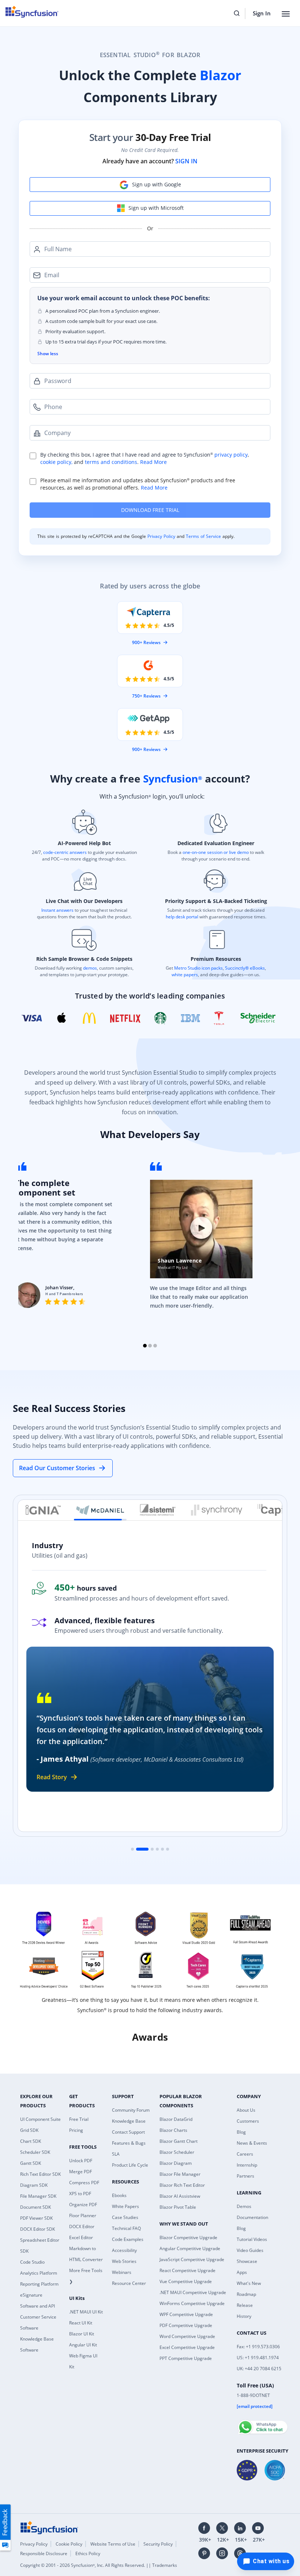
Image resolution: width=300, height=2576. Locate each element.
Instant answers (57, 910)
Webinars (122, 2272)
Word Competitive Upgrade (187, 2336)
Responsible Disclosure (44, 2553)
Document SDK (35, 2207)
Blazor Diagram (176, 2163)
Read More (153, 462)
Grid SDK (29, 2130)
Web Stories (124, 2261)
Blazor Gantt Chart (179, 2141)
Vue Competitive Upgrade (186, 2281)
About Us (246, 2110)
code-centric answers (65, 852)
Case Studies (125, 2217)
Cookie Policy (69, 2544)
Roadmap (246, 2294)
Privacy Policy (162, 536)
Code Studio (32, 2262)
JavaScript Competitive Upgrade (192, 2259)
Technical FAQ (126, 2228)
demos (90, 968)
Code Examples (128, 2239)
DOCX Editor (82, 2226)
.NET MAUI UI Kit (86, 2312)
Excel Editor (81, 2237)
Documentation (252, 2217)
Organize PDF (83, 2205)
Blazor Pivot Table (178, 2207)
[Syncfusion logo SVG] (32, 12)
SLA (116, 2154)
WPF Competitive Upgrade (186, 2314)
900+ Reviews (146, 642)
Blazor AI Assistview (180, 2196)
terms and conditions (111, 462)
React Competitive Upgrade (187, 2270)
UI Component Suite (40, 2119)
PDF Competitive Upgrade (186, 2325)
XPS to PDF (80, 2194)
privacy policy (231, 455)
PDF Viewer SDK (36, 2218)
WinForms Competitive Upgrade (192, 2303)
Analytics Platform (39, 2273)
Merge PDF (80, 2172)
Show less (48, 354)
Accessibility (124, 2250)
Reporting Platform (39, 2284)
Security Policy (158, 2544)
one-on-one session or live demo (216, 852)
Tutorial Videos (252, 2239)
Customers (248, 2121)
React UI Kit (81, 2323)
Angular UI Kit (83, 2345)
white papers (185, 975)
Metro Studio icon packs (198, 968)
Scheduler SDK (35, 2152)
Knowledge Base (129, 2121)
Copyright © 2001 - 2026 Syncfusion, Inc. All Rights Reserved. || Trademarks (99, 2565)
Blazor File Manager (180, 2174)
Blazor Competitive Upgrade (188, 2237)
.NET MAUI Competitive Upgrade (193, 2292)
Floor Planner (83, 2216)
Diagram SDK (34, 2185)
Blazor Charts (173, 2130)
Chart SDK (31, 2141)
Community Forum (131, 2110)
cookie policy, (56, 462)
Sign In (262, 13)
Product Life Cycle (130, 2165)
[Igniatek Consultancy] (35, 1510)
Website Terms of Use (113, 2544)
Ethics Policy (88, 2553)
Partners (245, 2176)
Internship (247, 2165)
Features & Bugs (129, 2143)
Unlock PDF (81, 2161)
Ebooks (119, 2195)
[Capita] (268, 1510)
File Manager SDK (38, 2196)
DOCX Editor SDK (37, 2229)
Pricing (76, 2130)
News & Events (252, 2143)
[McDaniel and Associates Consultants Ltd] (93, 1510)
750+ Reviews (146, 696)
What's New (249, 2283)
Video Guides (250, 2250)
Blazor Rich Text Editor (182, 2185)
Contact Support (128, 2132)
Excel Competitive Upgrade (187, 2347)
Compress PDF (84, 2183)
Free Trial (79, 2119)
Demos (244, 2206)
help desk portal (182, 917)
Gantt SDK (31, 2163)
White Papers (125, 2206)
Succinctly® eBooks (244, 968)
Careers (245, 2154)
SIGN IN (186, 161)
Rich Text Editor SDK (40, 2174)
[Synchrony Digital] (209, 1510)
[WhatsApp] (262, 2424)
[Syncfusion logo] (49, 2527)
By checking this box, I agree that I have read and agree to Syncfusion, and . (145, 458)
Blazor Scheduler (177, 2152)
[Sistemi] (150, 1510)
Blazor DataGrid (176, 2119)
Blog (241, 2132)
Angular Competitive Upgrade (190, 2248)
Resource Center (129, 2283)
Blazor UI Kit (82, 2334)
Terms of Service (203, 536)
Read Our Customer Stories (57, 1468)
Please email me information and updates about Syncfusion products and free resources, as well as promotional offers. (138, 484)
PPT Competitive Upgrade (186, 2358)
